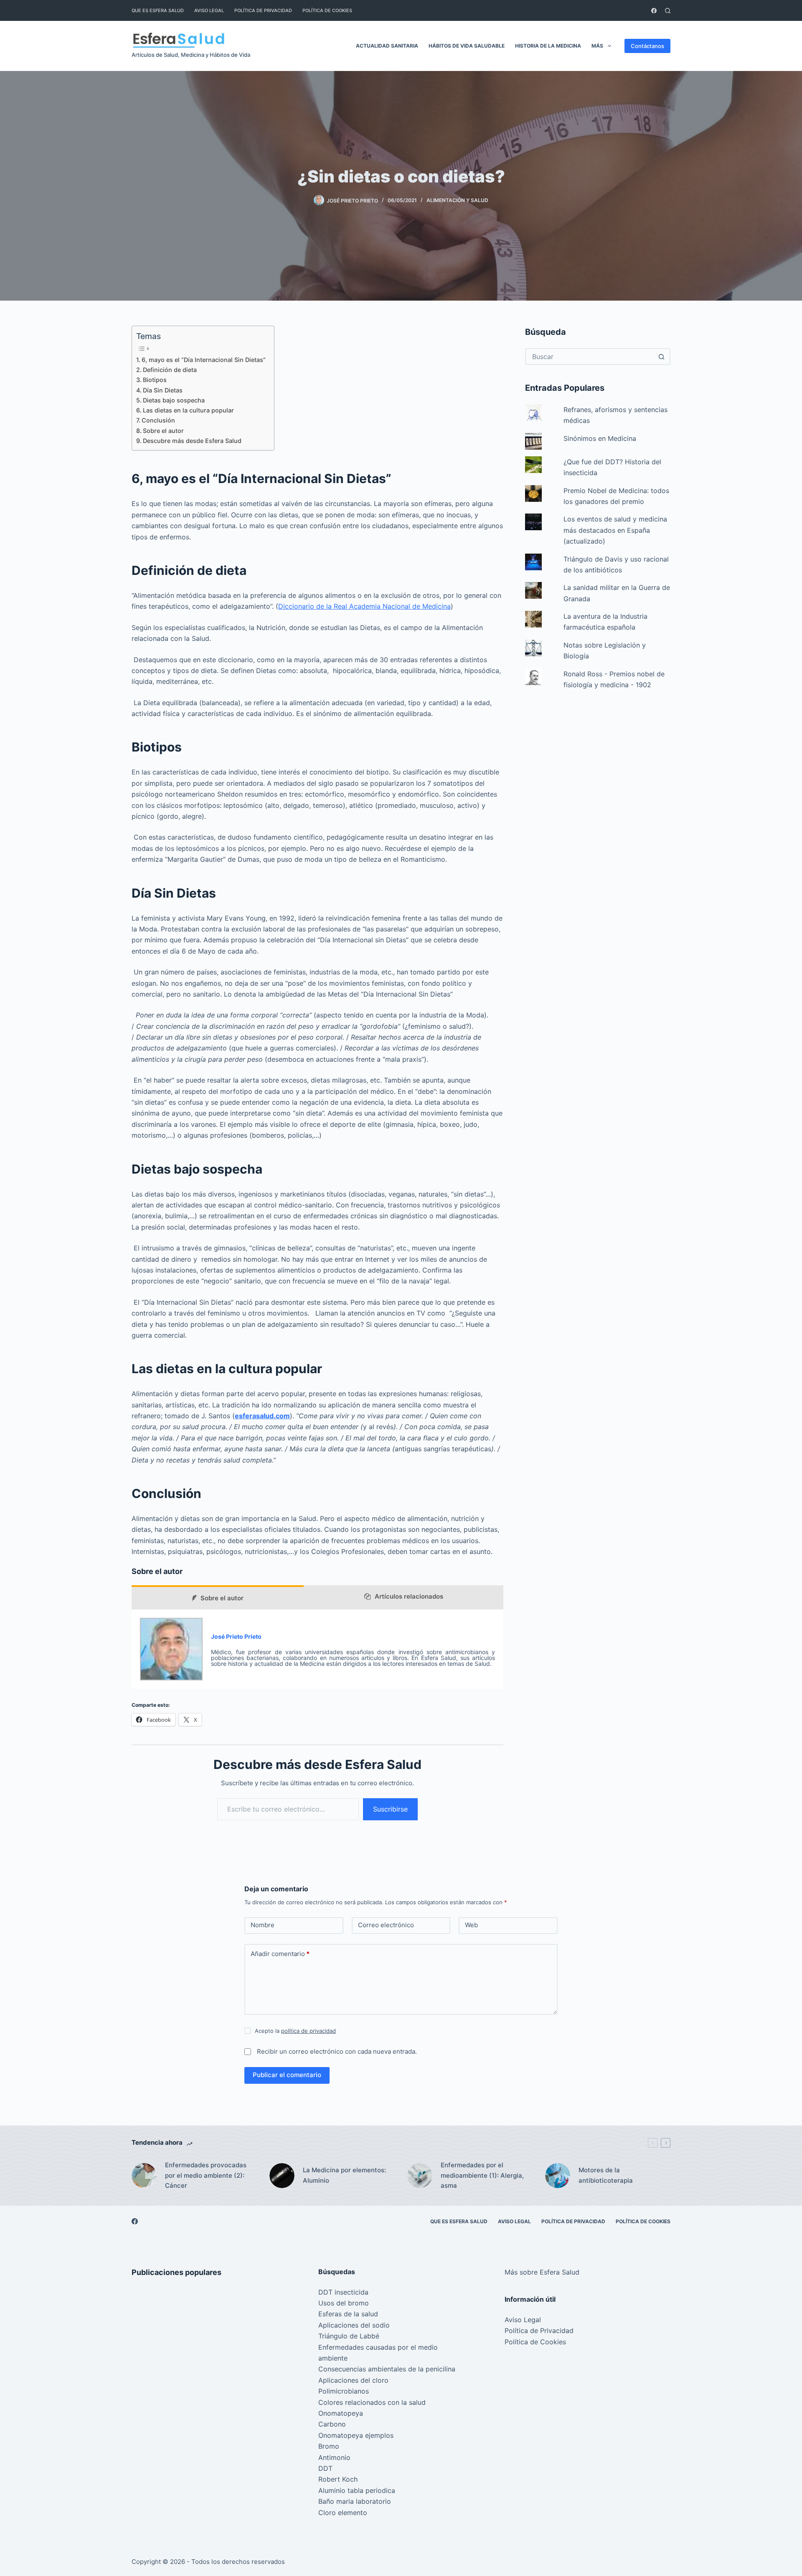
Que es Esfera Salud (158, 10)
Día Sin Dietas (163, 390)
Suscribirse (390, 1809)
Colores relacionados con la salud (372, 2402)
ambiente (333, 2358)
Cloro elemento (343, 2513)
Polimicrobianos (344, 2391)
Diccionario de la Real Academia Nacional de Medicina (364, 606)
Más (597, 46)
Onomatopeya (341, 2413)
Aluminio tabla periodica (357, 2490)
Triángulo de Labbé (349, 2336)
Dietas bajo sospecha (174, 400)
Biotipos (155, 380)
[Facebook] (654, 11)
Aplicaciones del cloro (353, 2380)
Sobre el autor (163, 431)
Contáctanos (647, 46)
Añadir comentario (280, 1954)
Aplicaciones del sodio (354, 2325)
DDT (325, 2468)
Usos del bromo (344, 2303)
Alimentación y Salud (457, 200)
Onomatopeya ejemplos (356, 2435)
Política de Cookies (327, 10)
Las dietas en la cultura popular (188, 410)
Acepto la (295, 2031)
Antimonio (334, 2457)
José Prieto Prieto (236, 1636)
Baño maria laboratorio (355, 2501)
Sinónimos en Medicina (600, 438)
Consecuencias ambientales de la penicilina (387, 2369)
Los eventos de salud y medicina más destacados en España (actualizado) (615, 530)
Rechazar (85, 2552)
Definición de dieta (170, 370)
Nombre (263, 1925)
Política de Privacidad (263, 10)
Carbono (332, 2424)
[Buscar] (668, 11)
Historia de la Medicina (548, 46)
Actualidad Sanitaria (387, 46)
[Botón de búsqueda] (661, 357)
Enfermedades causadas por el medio (378, 2347)
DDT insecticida (343, 2292)
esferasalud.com (262, 1416)
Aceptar (42, 2552)
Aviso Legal (209, 10)
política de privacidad (308, 2031)
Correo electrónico (386, 1925)
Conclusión (158, 420)
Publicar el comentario (287, 2075)
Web (471, 1925)
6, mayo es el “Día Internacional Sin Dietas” (204, 360)
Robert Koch (338, 2479)
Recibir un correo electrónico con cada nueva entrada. (337, 2051)
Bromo (329, 2446)
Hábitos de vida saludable (467, 46)
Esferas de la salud (348, 2314)
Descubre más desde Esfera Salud (192, 441)
